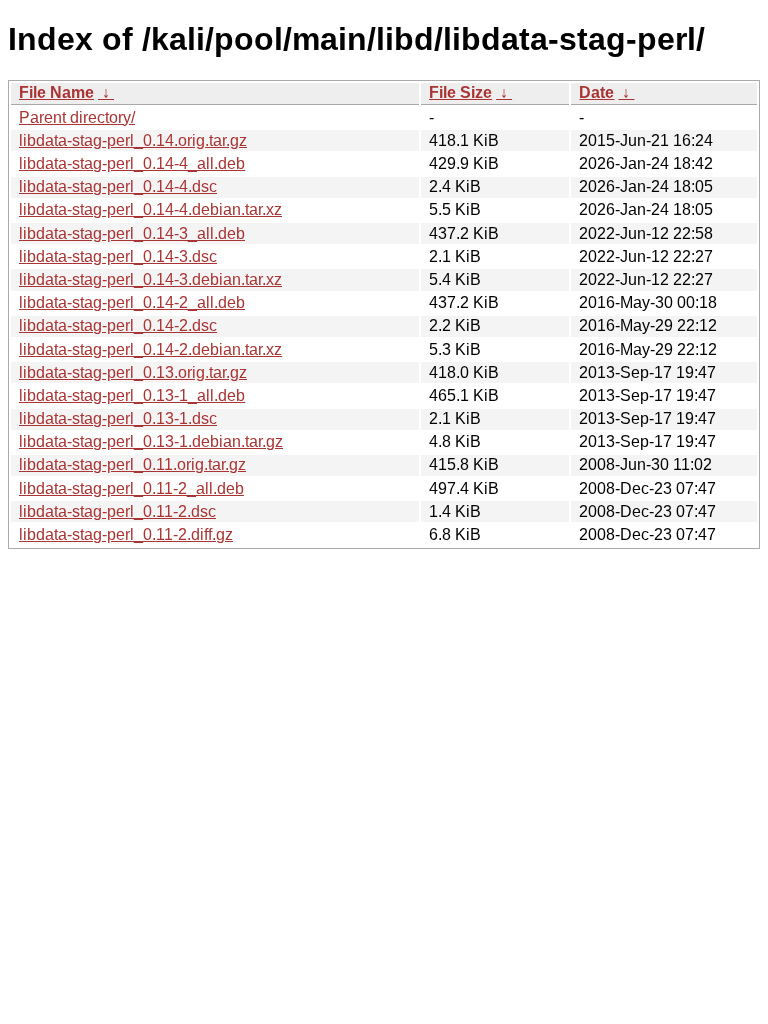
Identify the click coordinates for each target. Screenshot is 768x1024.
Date (596, 92)
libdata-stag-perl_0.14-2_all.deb (132, 302)
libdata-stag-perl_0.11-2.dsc (117, 511)
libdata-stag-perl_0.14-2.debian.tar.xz (150, 349)
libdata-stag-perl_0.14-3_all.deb (132, 233)
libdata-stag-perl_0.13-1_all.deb (132, 395)
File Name (56, 92)
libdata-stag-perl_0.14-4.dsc (118, 186)
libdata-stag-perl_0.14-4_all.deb (132, 163)
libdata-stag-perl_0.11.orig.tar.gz (132, 464)
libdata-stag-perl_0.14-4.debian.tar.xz (150, 209)
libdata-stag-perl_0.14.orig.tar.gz (133, 140)
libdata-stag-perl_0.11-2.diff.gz (126, 534)
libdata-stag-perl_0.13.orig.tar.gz (133, 372)
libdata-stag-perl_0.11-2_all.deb (131, 488)
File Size (460, 92)
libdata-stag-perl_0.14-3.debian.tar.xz (150, 279)
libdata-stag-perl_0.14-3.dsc (118, 256)
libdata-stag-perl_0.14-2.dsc (118, 325)
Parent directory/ (77, 117)
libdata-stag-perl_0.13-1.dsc (118, 418)
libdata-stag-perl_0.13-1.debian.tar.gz (151, 441)
